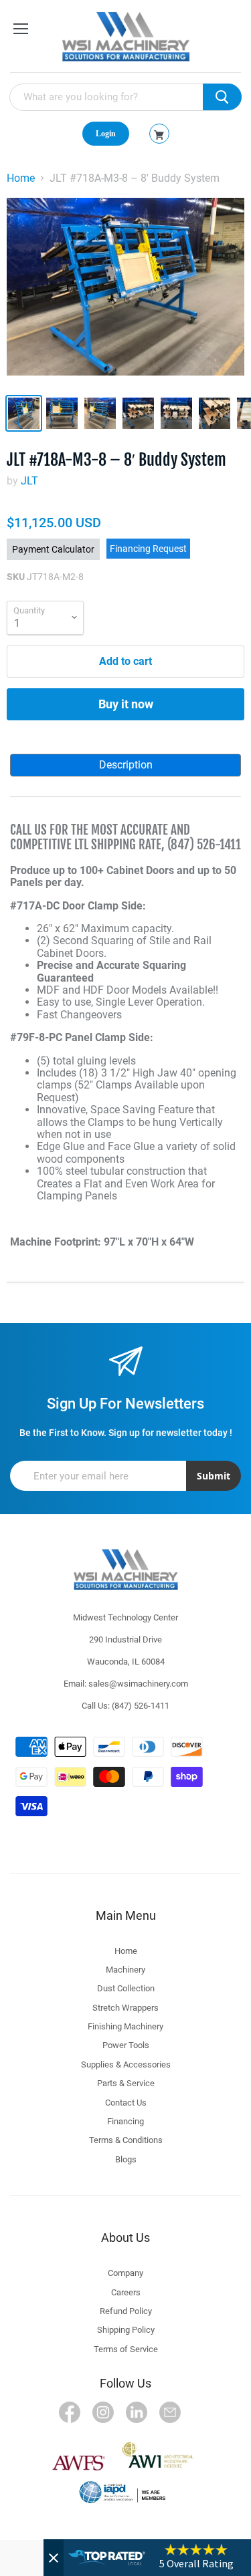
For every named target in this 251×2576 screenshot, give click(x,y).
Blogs (126, 2159)
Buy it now (126, 704)
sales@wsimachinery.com (138, 1684)
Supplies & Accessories (126, 2064)
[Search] (222, 97)
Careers (126, 2292)
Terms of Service (126, 2349)
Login (106, 134)
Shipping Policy (126, 2330)
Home (21, 178)
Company (125, 2273)
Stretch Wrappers (125, 2008)
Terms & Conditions (126, 2140)
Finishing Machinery (125, 2026)
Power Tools (126, 2045)
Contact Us (126, 2103)
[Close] (54, 2558)
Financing (125, 2121)
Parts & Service (126, 2083)
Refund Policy (126, 2311)
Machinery (125, 1970)
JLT (29, 481)
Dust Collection (126, 1988)
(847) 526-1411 (141, 1706)
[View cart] (159, 135)
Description (126, 765)
